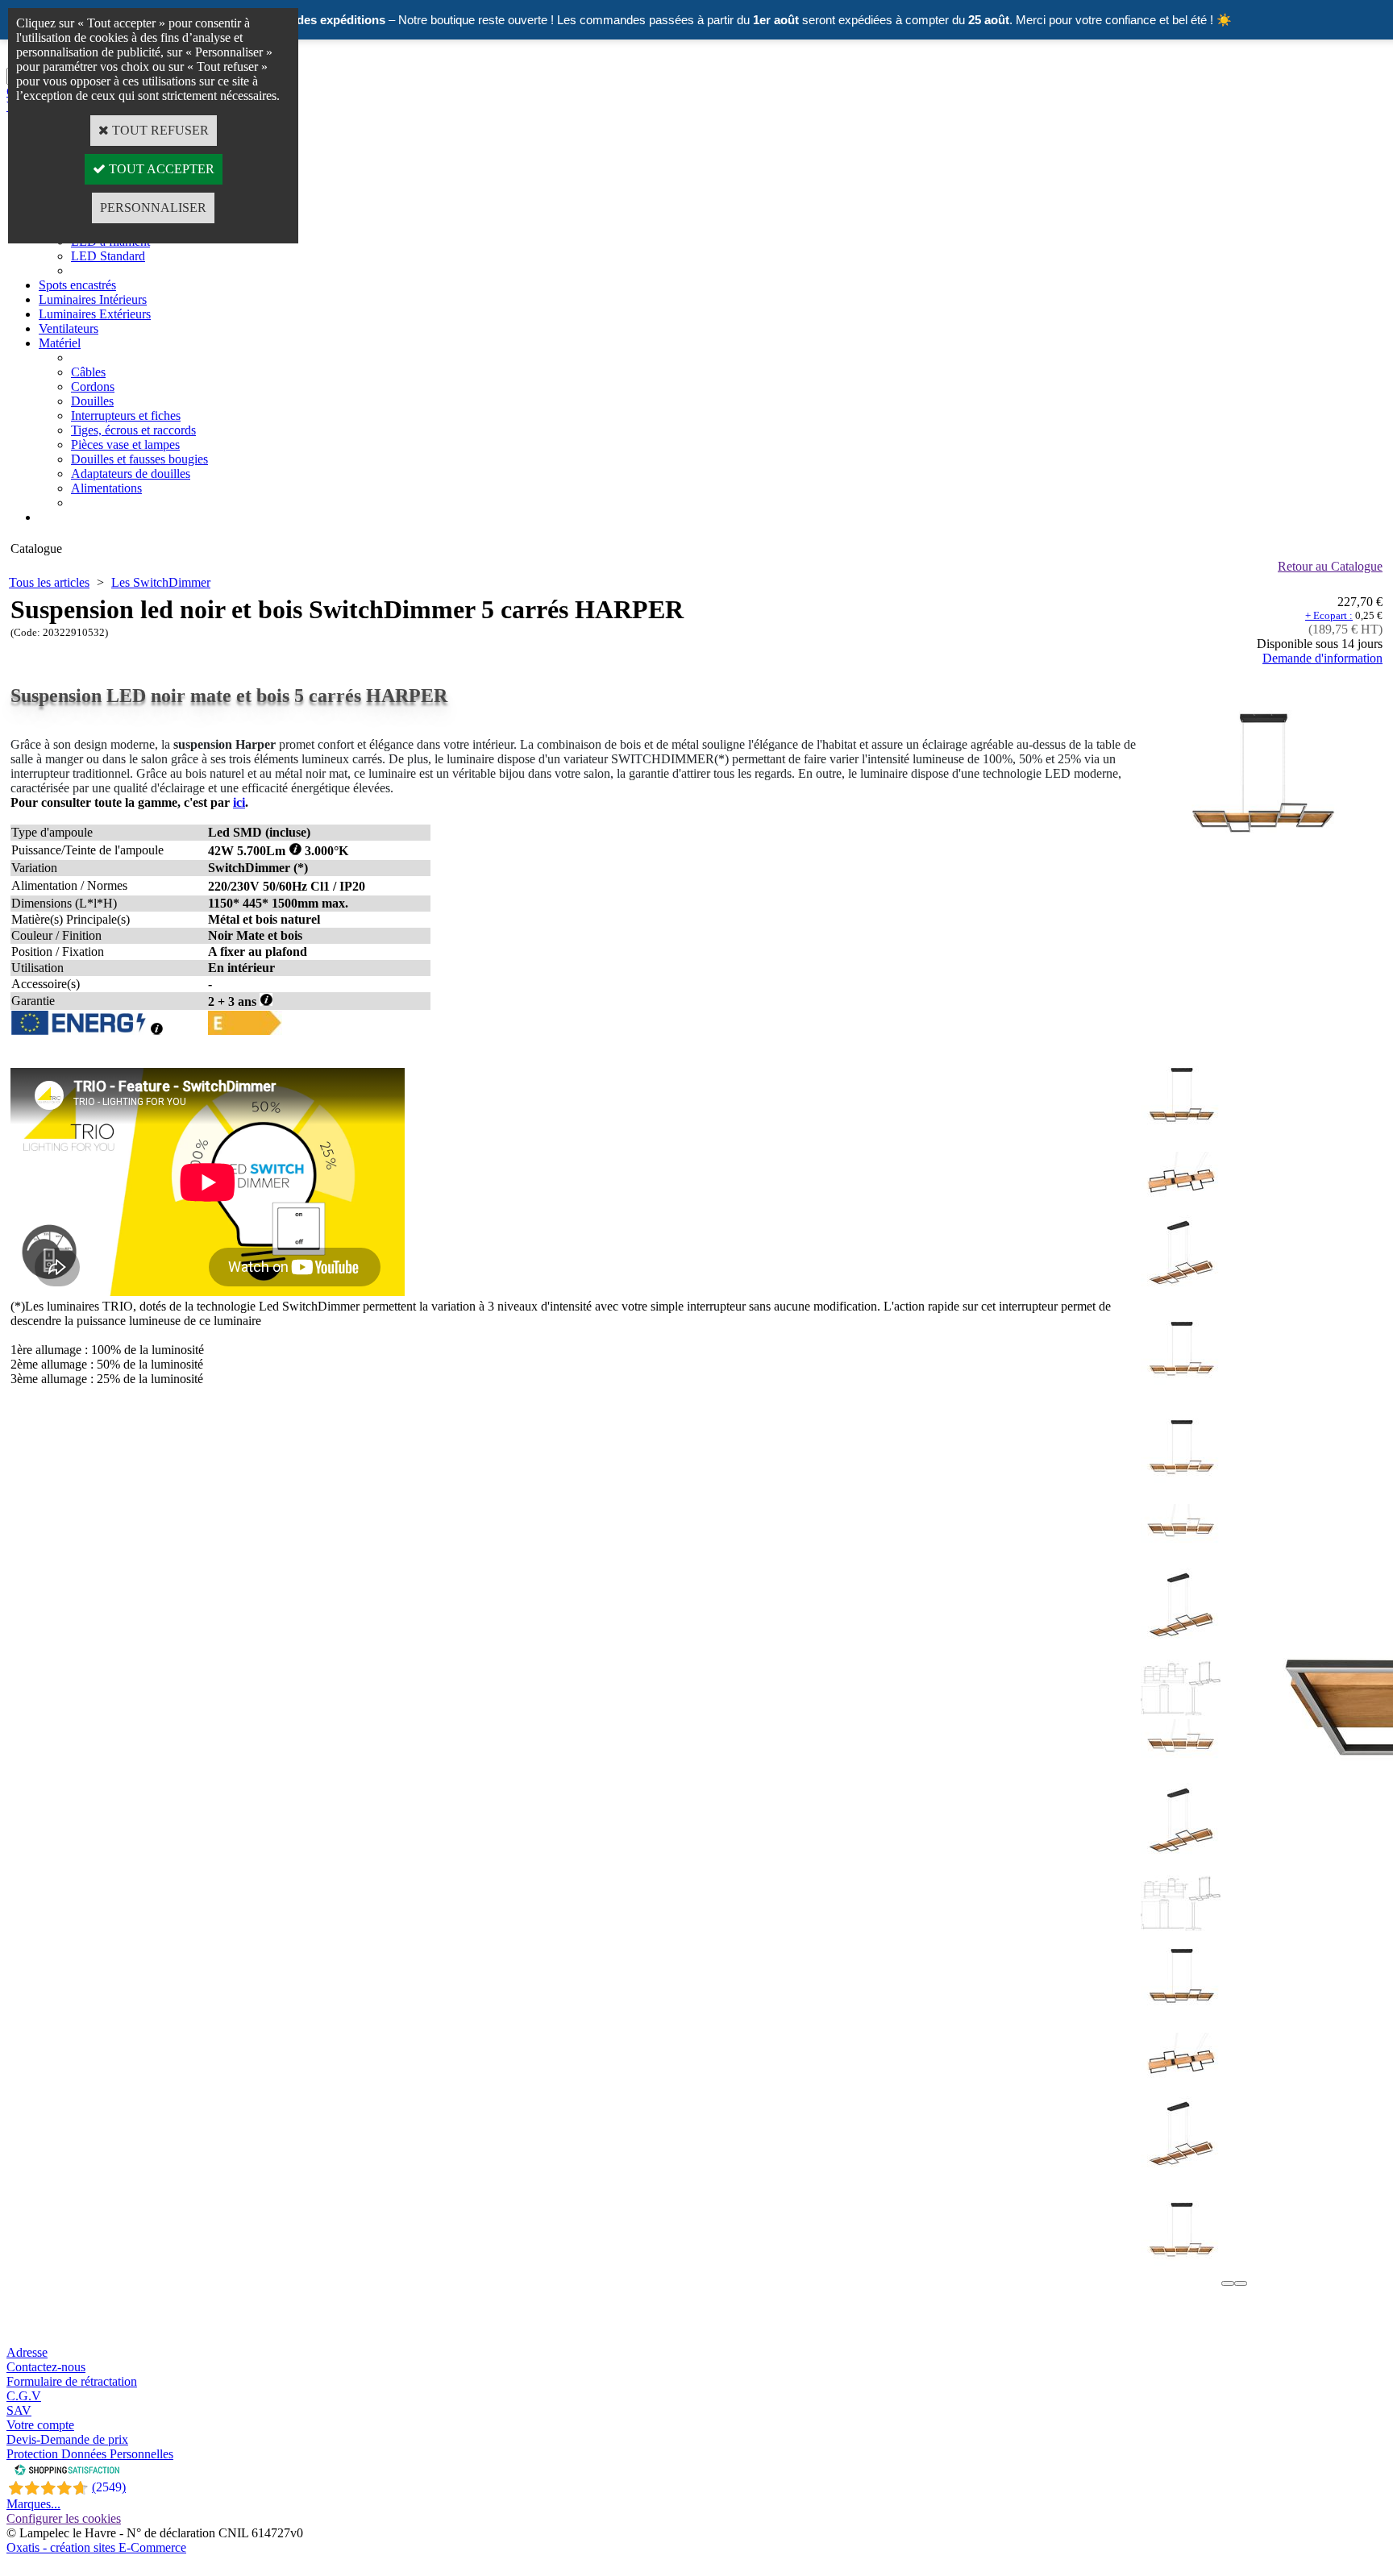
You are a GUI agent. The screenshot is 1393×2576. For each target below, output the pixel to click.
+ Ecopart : (1329, 615)
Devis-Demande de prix (67, 2439)
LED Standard (108, 256)
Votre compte (40, 2425)
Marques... (33, 2504)
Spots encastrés (77, 285)
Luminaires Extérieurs (95, 314)
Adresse (27, 2352)
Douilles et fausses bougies (139, 459)
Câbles (88, 372)
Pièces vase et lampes (125, 445)
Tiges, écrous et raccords (133, 430)
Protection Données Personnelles (90, 2454)
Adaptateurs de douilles (131, 474)
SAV (19, 2410)
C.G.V (24, 2396)
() (109, 2487)
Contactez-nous (46, 2367)
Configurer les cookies (64, 2518)
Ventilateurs (69, 328)
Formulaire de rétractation (72, 2381)
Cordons (93, 386)
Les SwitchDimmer (161, 582)
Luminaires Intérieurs (93, 299)
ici (239, 802)
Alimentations (106, 488)
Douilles (92, 401)
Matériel (60, 343)
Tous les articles (49, 582)
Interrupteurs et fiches (126, 415)
